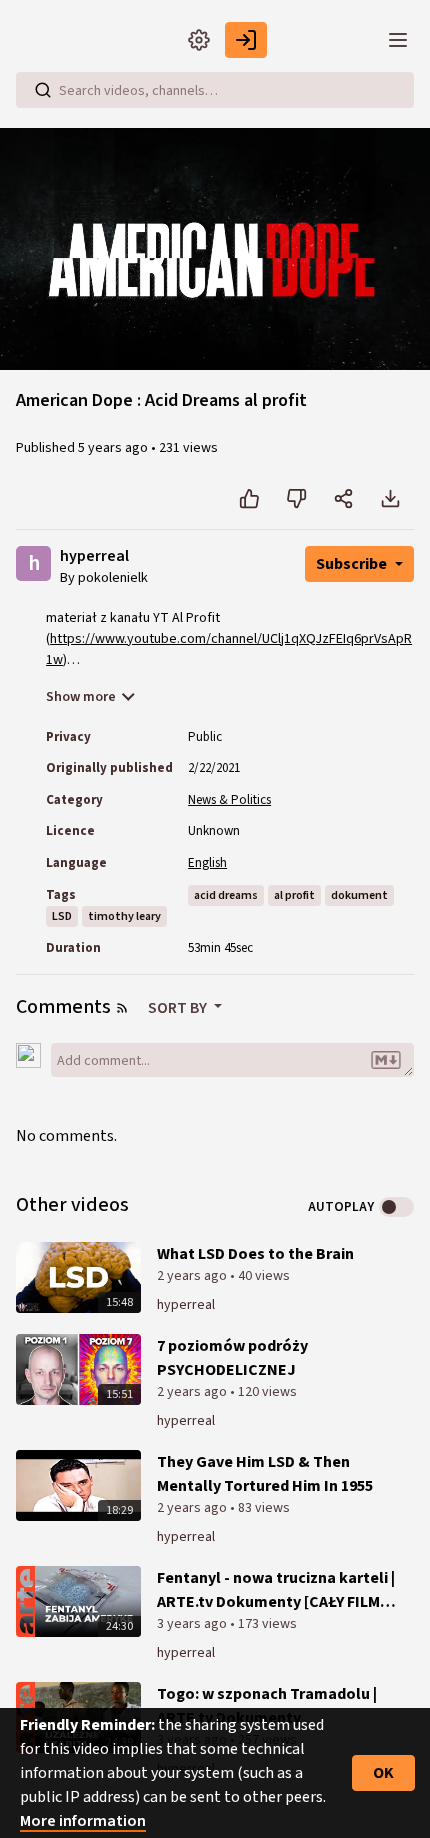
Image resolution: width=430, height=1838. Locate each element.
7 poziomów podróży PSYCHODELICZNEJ (232, 1358)
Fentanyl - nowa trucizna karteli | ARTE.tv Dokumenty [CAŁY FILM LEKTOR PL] (276, 1590)
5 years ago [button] (114, 448)
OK (383, 1773)
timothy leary (124, 916)
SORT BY (179, 1008)
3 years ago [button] (193, 1624)
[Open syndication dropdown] (122, 1008)
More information (83, 1821)
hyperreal (94, 556)
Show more (81, 697)
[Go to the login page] (246, 40)
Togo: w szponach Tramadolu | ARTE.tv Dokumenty (267, 1706)
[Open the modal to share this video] (343, 499)
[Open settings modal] (199, 40)
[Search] (43, 90)
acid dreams (226, 895)
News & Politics (229, 800)
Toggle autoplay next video (396, 1207)
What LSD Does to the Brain (255, 1254)
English (207, 863)
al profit (294, 895)
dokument (359, 895)
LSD (62, 916)
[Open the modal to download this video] (390, 499)
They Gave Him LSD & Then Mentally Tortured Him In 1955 (265, 1474)
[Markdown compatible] (386, 1060)
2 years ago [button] (193, 1276)
